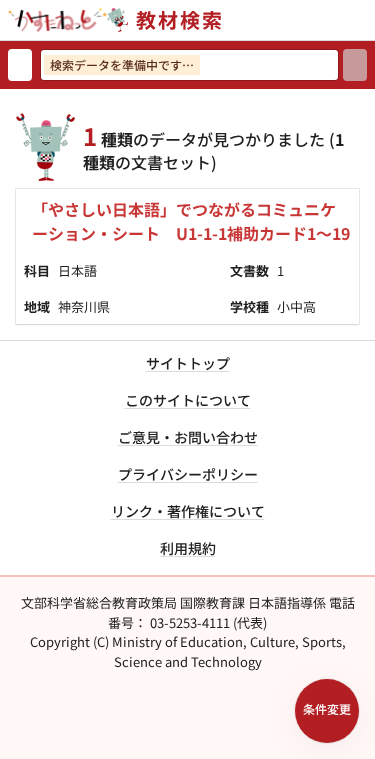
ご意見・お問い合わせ (188, 437)
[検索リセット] (20, 65)
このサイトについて (188, 400)
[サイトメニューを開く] (367, 20)
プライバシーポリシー (188, 474)
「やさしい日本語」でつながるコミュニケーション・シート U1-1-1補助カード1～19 (191, 221)
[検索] (355, 65)
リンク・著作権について (188, 511)
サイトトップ (188, 363)
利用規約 (188, 548)
